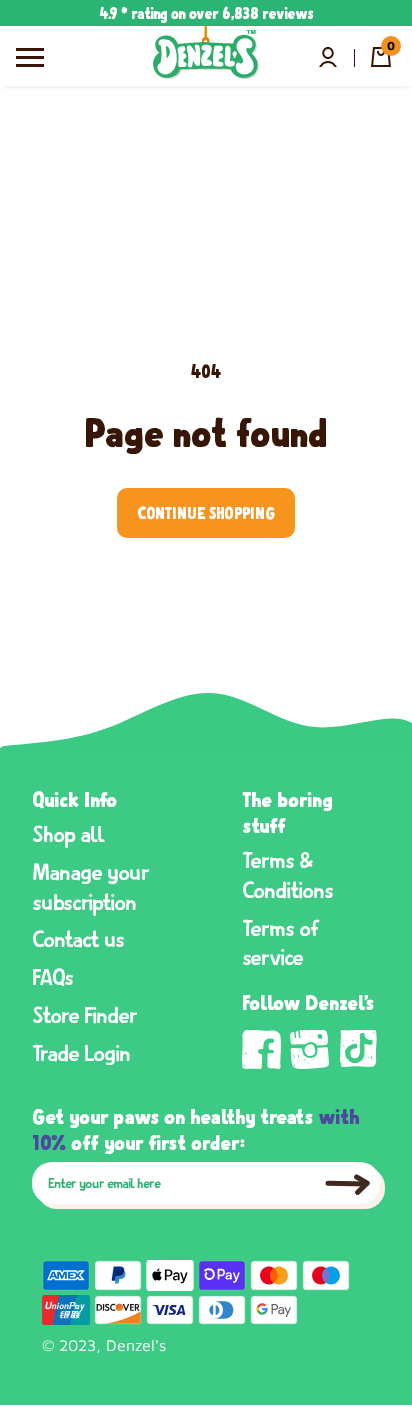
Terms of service (281, 942)
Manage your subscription (91, 886)
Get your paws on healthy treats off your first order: (196, 1128)
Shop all (69, 833)
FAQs (53, 976)
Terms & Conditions (288, 874)
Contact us (78, 938)
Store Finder (85, 1014)
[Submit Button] (347, 1184)
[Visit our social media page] (262, 1050)
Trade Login (81, 1052)
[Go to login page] (328, 57)
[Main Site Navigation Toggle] (30, 56)
